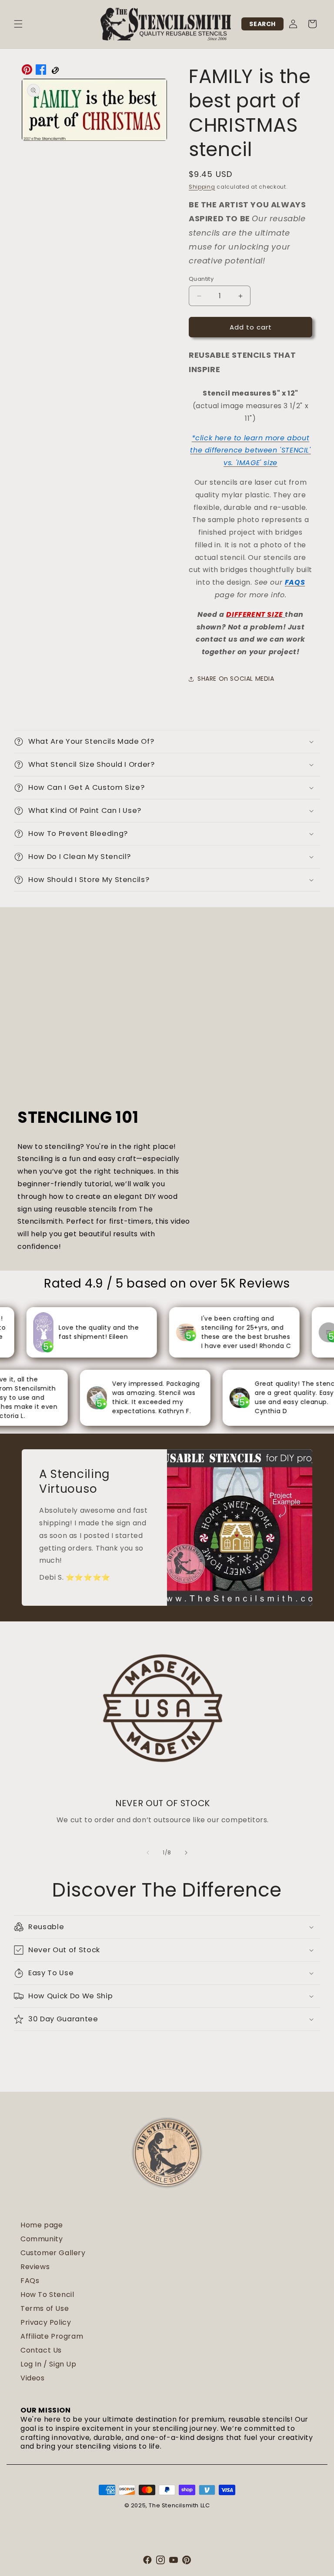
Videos (33, 2378)
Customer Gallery (53, 2253)
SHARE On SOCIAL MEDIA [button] (236, 679)
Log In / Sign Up (48, 2364)
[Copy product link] (55, 72)
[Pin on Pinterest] (27, 72)
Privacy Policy (46, 2322)
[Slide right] (186, 1853)
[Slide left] (148, 1853)
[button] (18, 24)
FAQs (30, 2281)
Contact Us (41, 2350)
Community (42, 2239)
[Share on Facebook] (41, 72)
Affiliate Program (52, 2336)
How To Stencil (47, 2295)
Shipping (202, 187)
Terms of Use (45, 2308)
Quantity (201, 279)
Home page (42, 2225)
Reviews (35, 2267)
